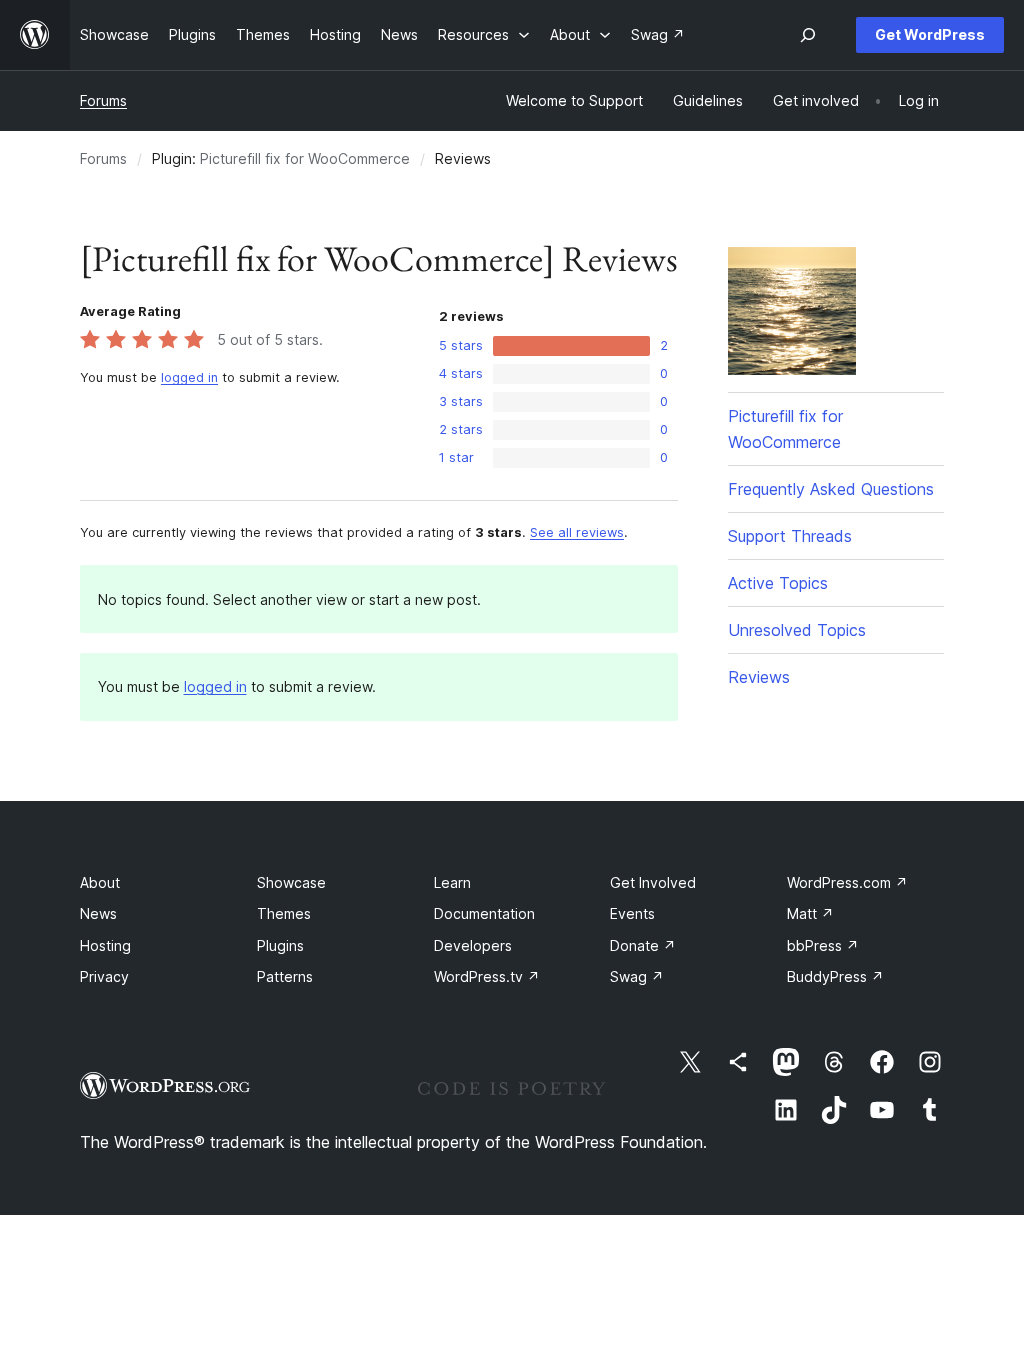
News (98, 913)
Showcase (291, 882)
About (100, 882)
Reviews (759, 677)
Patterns (285, 976)
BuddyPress (835, 976)
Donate (643, 945)
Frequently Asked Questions (831, 489)
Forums (103, 100)
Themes (284, 913)
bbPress (823, 945)
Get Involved (653, 882)
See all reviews (577, 532)
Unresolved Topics (797, 630)
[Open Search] (808, 35)
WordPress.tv (487, 976)
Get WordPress (930, 34)
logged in (189, 377)
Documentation (484, 913)
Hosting (105, 945)
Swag (637, 976)
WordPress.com (847, 882)
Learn (452, 882)
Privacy (104, 976)
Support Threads (790, 536)
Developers (473, 945)
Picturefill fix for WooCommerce (305, 158)
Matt (810, 913)
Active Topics (778, 583)
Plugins (280, 945)
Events (632, 913)
